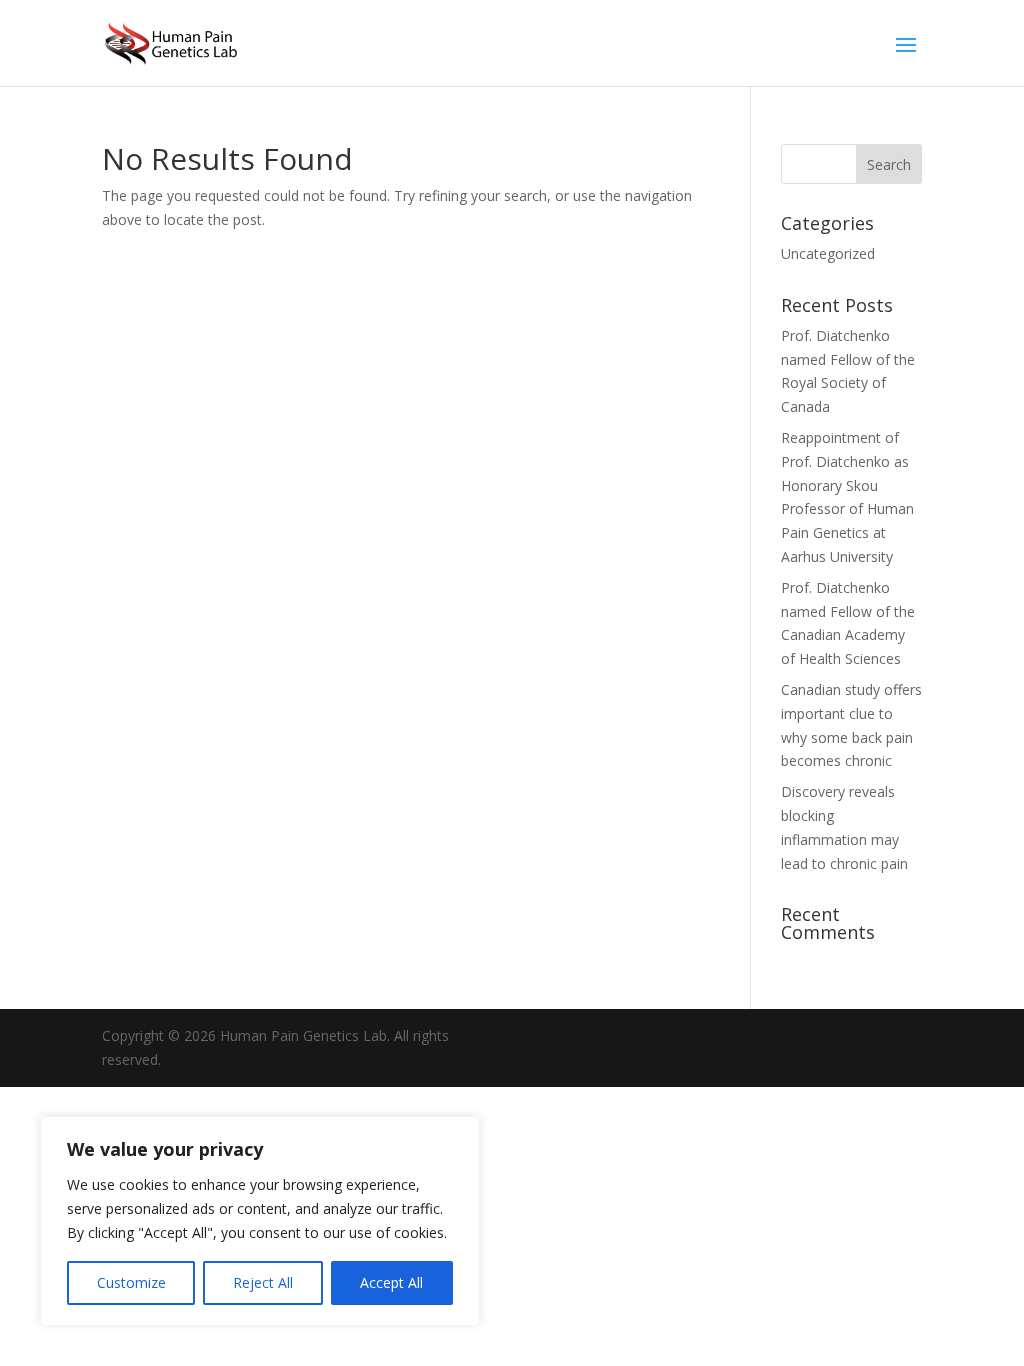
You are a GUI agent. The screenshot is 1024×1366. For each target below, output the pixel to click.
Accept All (391, 1282)
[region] (260, 1221)
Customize (131, 1282)
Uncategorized (828, 253)
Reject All (263, 1282)
